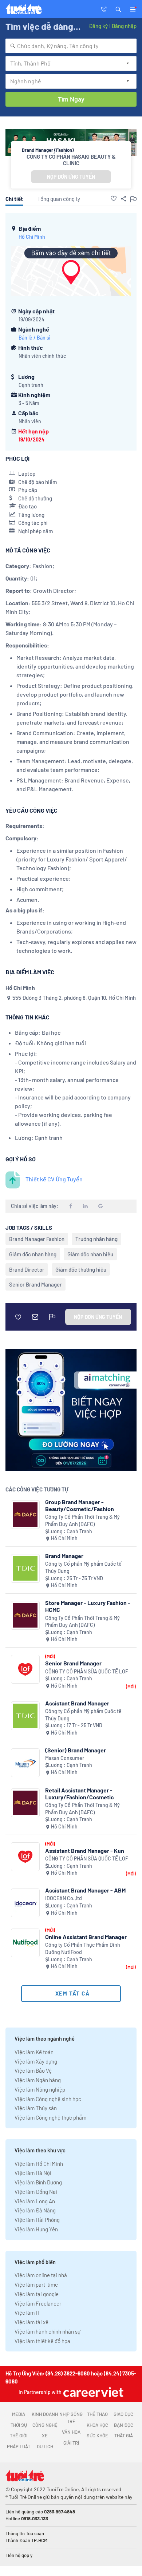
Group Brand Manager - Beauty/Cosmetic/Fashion (80, 1505)
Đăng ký (98, 26)
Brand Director (27, 1269)
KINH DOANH (45, 2414)
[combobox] (71, 46)
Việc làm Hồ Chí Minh (39, 2164)
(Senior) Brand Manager (76, 1750)
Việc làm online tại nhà (41, 2275)
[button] (118, 9)
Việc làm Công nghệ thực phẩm (50, 2117)
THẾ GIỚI (19, 2436)
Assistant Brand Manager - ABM (85, 1890)
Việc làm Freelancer (38, 2303)
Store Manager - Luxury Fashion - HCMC (88, 1606)
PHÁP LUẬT (19, 2446)
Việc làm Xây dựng (36, 2061)
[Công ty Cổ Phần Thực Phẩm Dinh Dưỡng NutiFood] (25, 1943)
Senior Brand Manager (35, 1284)
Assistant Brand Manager (77, 1703)
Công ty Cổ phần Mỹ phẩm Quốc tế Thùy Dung (83, 1567)
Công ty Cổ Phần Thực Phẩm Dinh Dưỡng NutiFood (83, 1948)
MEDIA (19, 2414)
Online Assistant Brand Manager (86, 1937)
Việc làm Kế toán (34, 2052)
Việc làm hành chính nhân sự (48, 2331)
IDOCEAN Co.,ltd (64, 1898)
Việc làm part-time (36, 2284)
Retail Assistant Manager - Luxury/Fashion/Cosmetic (80, 1794)
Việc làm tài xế (31, 2322)
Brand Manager (64, 1556)
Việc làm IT (27, 2313)
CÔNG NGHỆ (45, 2425)
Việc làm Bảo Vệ (33, 2070)
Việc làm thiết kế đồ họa (42, 2341)
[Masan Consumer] (25, 1763)
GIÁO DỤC (123, 2414)
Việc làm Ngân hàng (38, 2080)
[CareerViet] (92, 2392)
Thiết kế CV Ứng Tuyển (54, 1179)
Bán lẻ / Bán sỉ (34, 338)
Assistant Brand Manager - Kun (85, 1850)
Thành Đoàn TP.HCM (26, 2540)
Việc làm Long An (35, 2201)
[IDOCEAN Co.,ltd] (25, 1903)
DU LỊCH (45, 2446)
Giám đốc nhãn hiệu (90, 1254)
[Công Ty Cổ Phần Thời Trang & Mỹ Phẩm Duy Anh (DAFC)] (25, 1515)
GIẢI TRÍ (71, 2443)
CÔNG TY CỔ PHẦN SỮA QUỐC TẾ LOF (87, 1671)
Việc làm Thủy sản (36, 2108)
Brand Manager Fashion (37, 1239)
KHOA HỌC (97, 2425)
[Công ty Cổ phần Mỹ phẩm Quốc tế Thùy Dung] (25, 1568)
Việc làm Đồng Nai (36, 2192)
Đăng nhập (124, 26)
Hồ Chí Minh (32, 237)
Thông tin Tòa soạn (25, 2533)
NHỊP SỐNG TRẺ (71, 2418)
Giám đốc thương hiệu (81, 1269)
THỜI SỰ (19, 2425)
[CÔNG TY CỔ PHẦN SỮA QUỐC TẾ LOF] (25, 1669)
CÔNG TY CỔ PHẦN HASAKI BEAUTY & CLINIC (71, 160)
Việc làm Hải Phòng (37, 2220)
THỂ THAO (97, 2414)
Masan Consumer (65, 1758)
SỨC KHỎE (97, 2436)
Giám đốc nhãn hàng (33, 1254)
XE (45, 2436)
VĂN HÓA (71, 2432)
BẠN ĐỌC (124, 2425)
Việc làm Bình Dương (38, 2182)
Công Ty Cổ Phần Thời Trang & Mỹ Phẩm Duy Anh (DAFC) (82, 1520)
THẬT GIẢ (124, 2436)
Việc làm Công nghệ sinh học (48, 2099)
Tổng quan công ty (59, 199)
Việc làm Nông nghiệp (40, 2089)
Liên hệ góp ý (19, 2555)
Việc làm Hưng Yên (36, 2229)
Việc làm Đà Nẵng (35, 2210)
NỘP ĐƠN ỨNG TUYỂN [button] (71, 177)
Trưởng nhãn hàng (96, 1239)
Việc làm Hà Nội (33, 2173)
